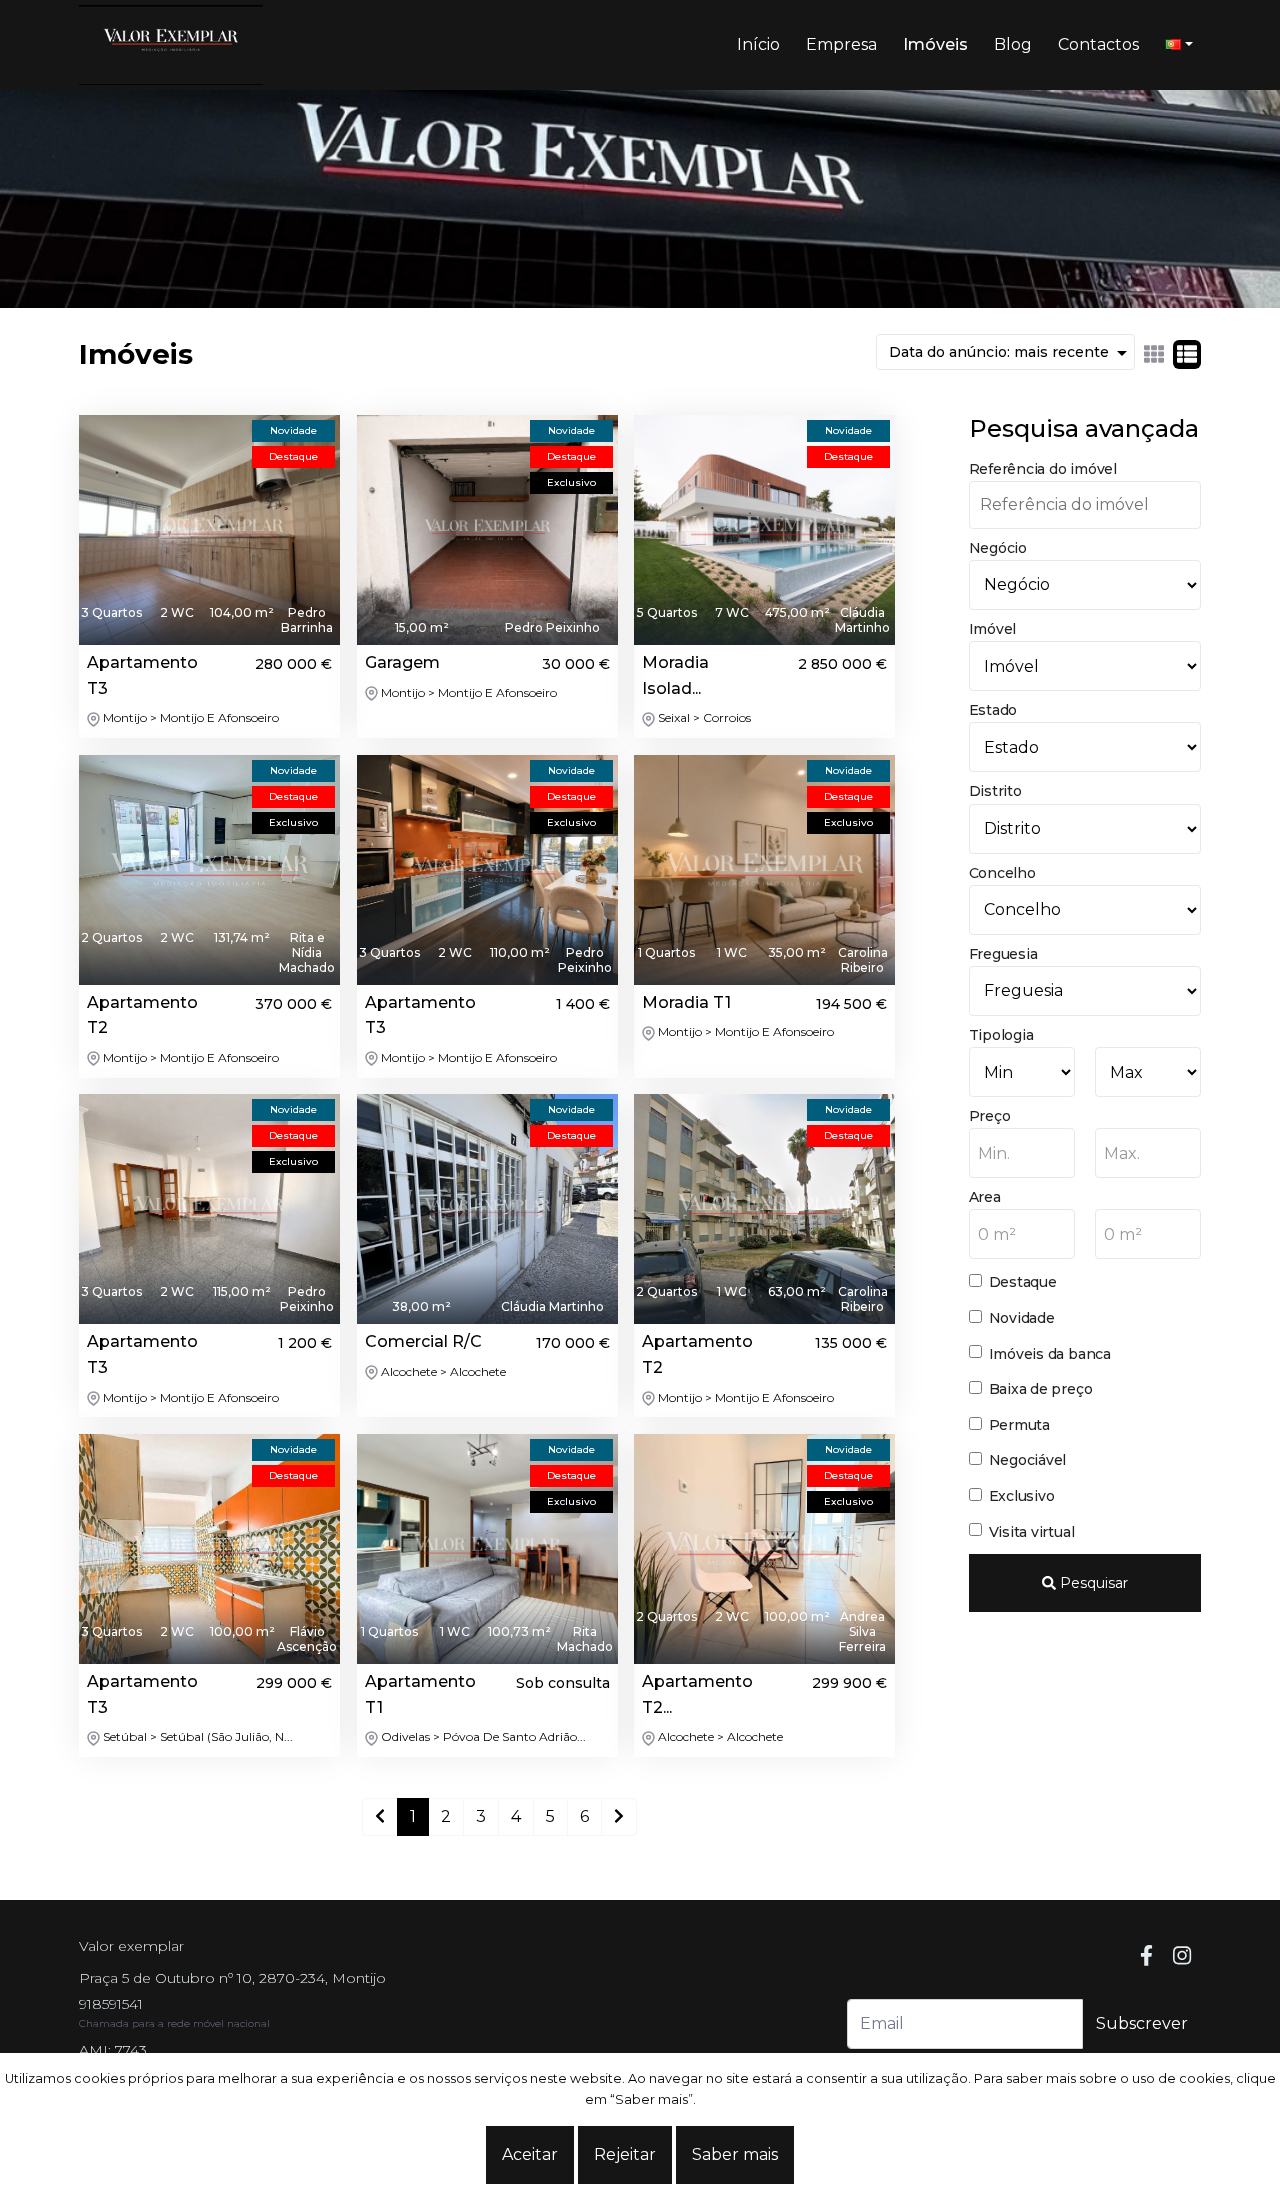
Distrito (995, 791)
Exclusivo (1022, 1496)
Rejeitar (625, 2154)
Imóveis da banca (1050, 1354)
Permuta (1019, 1425)
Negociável (1028, 1460)
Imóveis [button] (935, 44)
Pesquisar (1092, 1583)
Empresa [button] (841, 44)
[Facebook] (1146, 1956)
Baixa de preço (1041, 1389)
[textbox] (1022, 1154)
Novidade (1022, 1318)
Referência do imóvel (1043, 469)
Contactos (1098, 44)
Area (985, 1197)
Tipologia (1001, 1035)
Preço (990, 1116)
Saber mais (735, 2154)
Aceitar (530, 2154)
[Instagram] (1182, 1956)
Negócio (998, 548)
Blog (1013, 44)
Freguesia (1003, 954)
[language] (1179, 45)
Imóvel (993, 629)
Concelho (1002, 873)
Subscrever (1142, 2023)
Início (758, 44)
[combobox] (1022, 1153)
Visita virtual (1032, 1532)
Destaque (1023, 1282)
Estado (993, 710)
